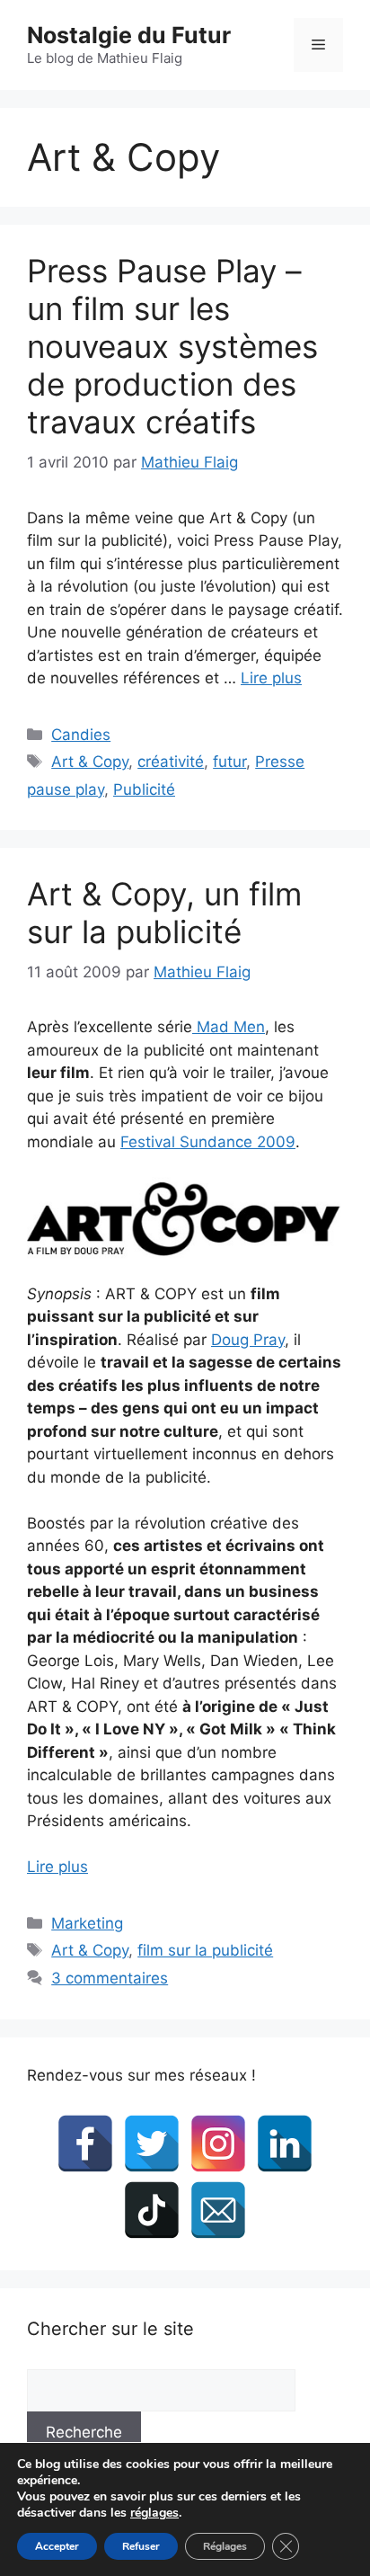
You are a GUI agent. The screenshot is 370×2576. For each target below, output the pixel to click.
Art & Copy (90, 762)
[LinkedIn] (285, 2144)
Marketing (87, 1923)
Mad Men (229, 1027)
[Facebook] (85, 2144)
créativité (171, 762)
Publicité (144, 789)
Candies (81, 735)
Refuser (141, 2546)
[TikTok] (152, 2210)
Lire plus (271, 678)
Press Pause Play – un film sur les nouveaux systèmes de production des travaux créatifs (172, 346)
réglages (154, 2513)
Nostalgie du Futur (129, 35)
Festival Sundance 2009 (208, 1142)
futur (229, 762)
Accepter (57, 2546)
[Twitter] (152, 2144)
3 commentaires (110, 1978)
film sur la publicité (205, 1950)
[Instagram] (218, 2144)
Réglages (225, 2546)
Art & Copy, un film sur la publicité (164, 913)
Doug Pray (248, 1340)
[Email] (218, 2210)
